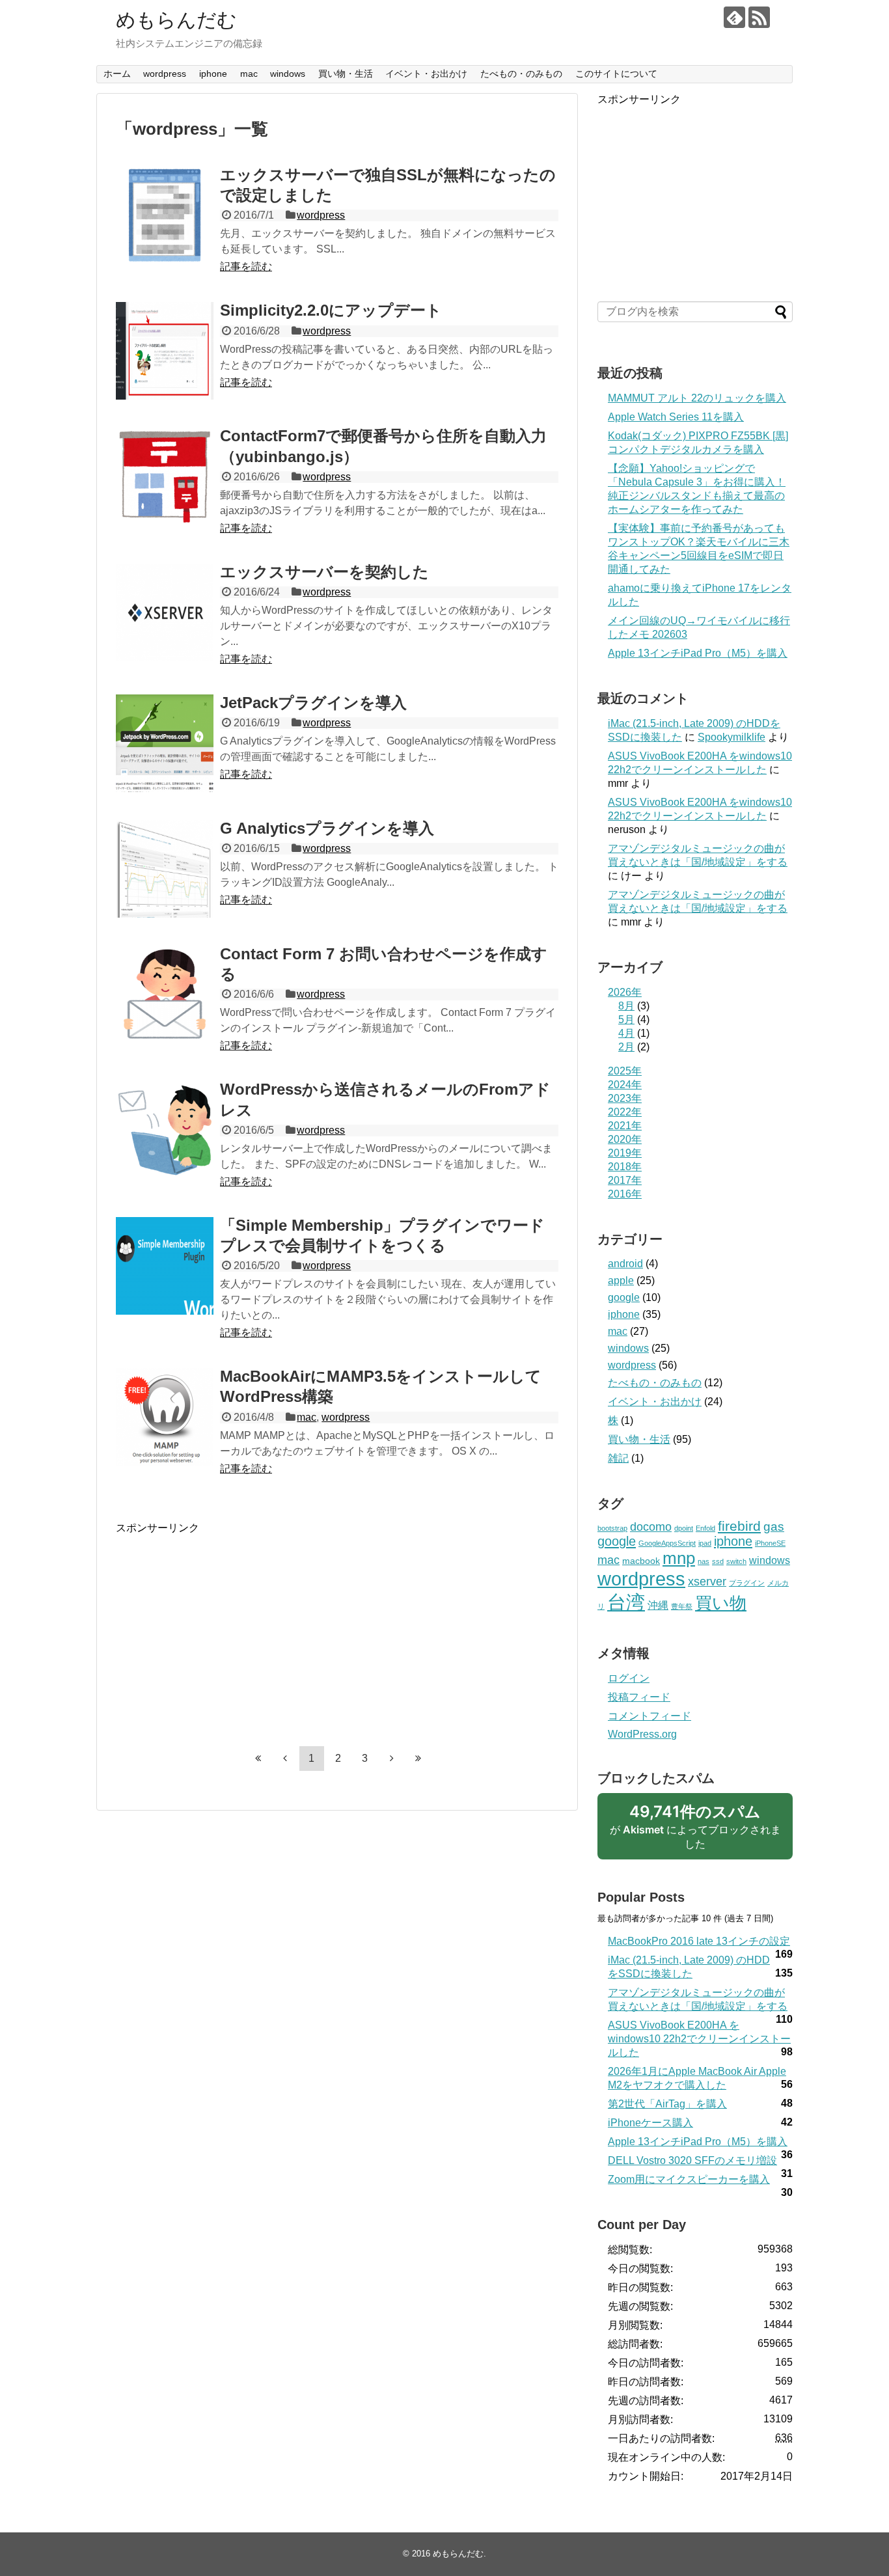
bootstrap (612, 1528)
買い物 (721, 1603)
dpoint (684, 1528)
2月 (626, 1047)
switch (736, 1561)
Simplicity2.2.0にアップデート (331, 310)
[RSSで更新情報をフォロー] (759, 17)
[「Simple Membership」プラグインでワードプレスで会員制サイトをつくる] (165, 1266)
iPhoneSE (770, 1543)
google (624, 1297)
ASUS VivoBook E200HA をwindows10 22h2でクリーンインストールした (699, 2039)
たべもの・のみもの (521, 74)
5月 (626, 1020)
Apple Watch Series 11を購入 (676, 417)
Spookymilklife (732, 737)
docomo (651, 1527)
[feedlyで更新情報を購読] (734, 17)
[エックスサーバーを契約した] (165, 612)
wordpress (165, 74)
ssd (718, 1561)
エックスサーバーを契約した (324, 572)
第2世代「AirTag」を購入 (667, 2104)
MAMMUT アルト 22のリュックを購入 (697, 398)
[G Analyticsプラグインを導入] (165, 869)
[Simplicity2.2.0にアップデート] (165, 351)
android (625, 1264)
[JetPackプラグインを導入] (165, 743)
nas (704, 1561)
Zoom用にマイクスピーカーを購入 (689, 2179)
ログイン (629, 1678)
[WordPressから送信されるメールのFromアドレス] (165, 1130)
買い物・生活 (346, 74)
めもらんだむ (176, 20)
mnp (679, 1558)
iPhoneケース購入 (650, 2123)
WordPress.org (642, 1734)
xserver (707, 1582)
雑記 (618, 1458)
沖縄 (658, 1605)
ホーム (117, 74)
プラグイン (747, 1583)
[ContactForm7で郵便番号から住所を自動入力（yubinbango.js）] (165, 476)
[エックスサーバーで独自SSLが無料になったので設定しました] (165, 215)
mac (249, 74)
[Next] (392, 1759)
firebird (739, 1526)
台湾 (626, 1602)
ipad (705, 1543)
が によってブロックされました (695, 1831)
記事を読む (246, 267)
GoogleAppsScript (667, 1543)
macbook (641, 1561)
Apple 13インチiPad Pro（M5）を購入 (698, 653)
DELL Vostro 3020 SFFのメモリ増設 (692, 2160)
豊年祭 (682, 1606)
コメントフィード (650, 1716)
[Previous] (285, 1759)
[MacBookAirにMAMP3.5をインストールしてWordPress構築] (165, 1417)
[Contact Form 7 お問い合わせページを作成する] (165, 994)
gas (774, 1527)
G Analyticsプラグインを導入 (327, 828)
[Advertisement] (225, 1626)
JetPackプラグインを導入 (313, 703)
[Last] (418, 1759)
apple (621, 1281)
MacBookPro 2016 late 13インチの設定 (699, 1941)
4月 (626, 1033)
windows (288, 74)
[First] (258, 1759)
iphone (213, 74)
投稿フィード (639, 1697)
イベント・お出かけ (426, 74)
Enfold (705, 1528)
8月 (626, 1006)
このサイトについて (616, 74)
